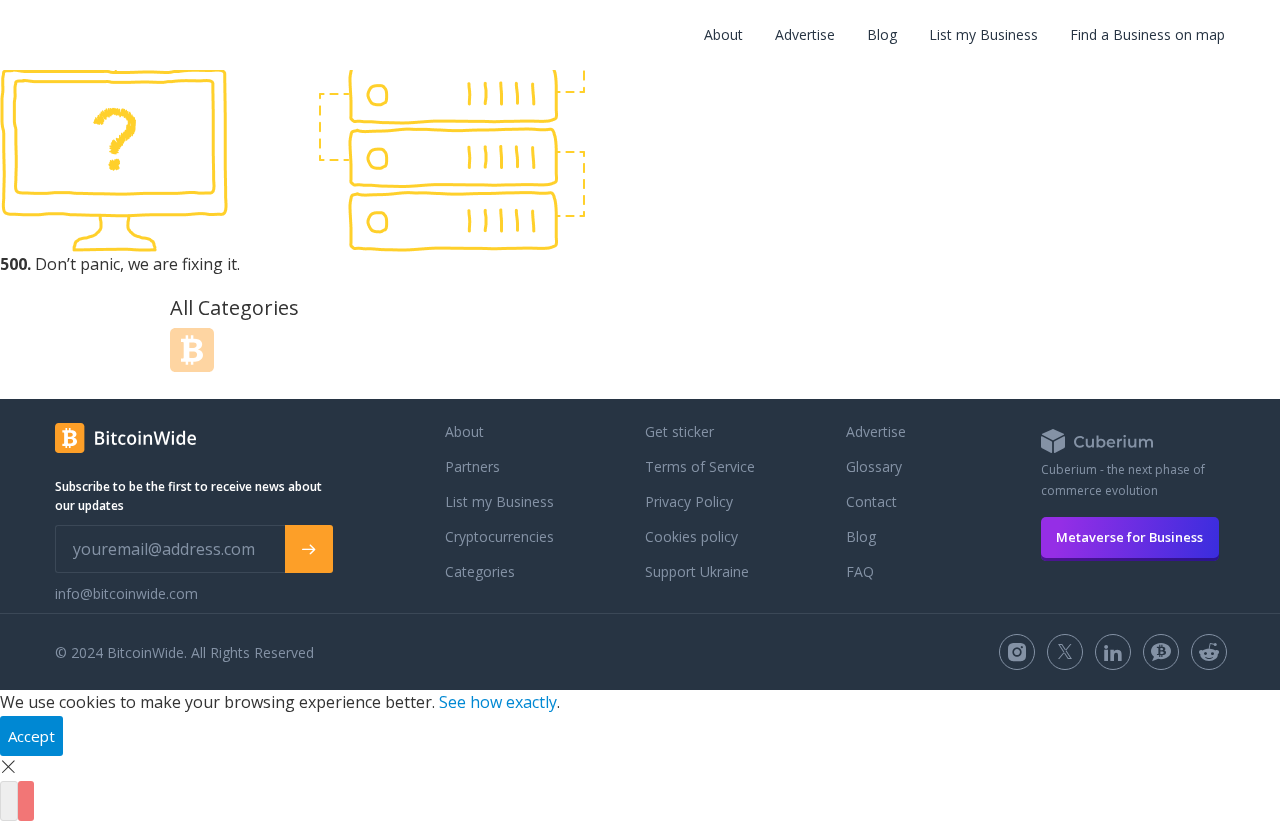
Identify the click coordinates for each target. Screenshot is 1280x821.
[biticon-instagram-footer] (1017, 652)
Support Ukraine (697, 571)
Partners (472, 466)
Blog (882, 34)
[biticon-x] (1065, 652)
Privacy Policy (689, 501)
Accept (31, 736)
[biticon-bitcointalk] (1161, 652)
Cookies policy (691, 536)
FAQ (860, 571)
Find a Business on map (1147, 34)
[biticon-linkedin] (1113, 652)
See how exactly (498, 702)
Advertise (805, 34)
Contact (871, 501)
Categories (480, 571)
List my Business (983, 34)
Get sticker (679, 431)
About (723, 34)
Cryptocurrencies (499, 536)
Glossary (874, 466)
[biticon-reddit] (1209, 652)
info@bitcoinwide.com (126, 593)
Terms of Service (700, 466)
